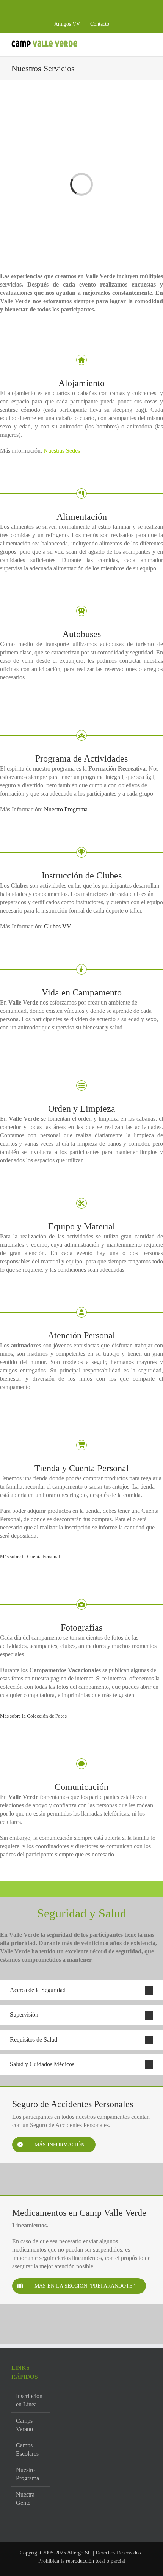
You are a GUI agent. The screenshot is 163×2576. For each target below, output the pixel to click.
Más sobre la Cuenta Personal (30, 1557)
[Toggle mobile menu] (149, 44)
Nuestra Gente (25, 2499)
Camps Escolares (27, 2449)
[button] (81, 1990)
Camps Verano (24, 2425)
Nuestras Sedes (62, 451)
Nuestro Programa (66, 809)
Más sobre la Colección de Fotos (33, 1716)
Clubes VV (57, 926)
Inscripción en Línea (29, 2400)
